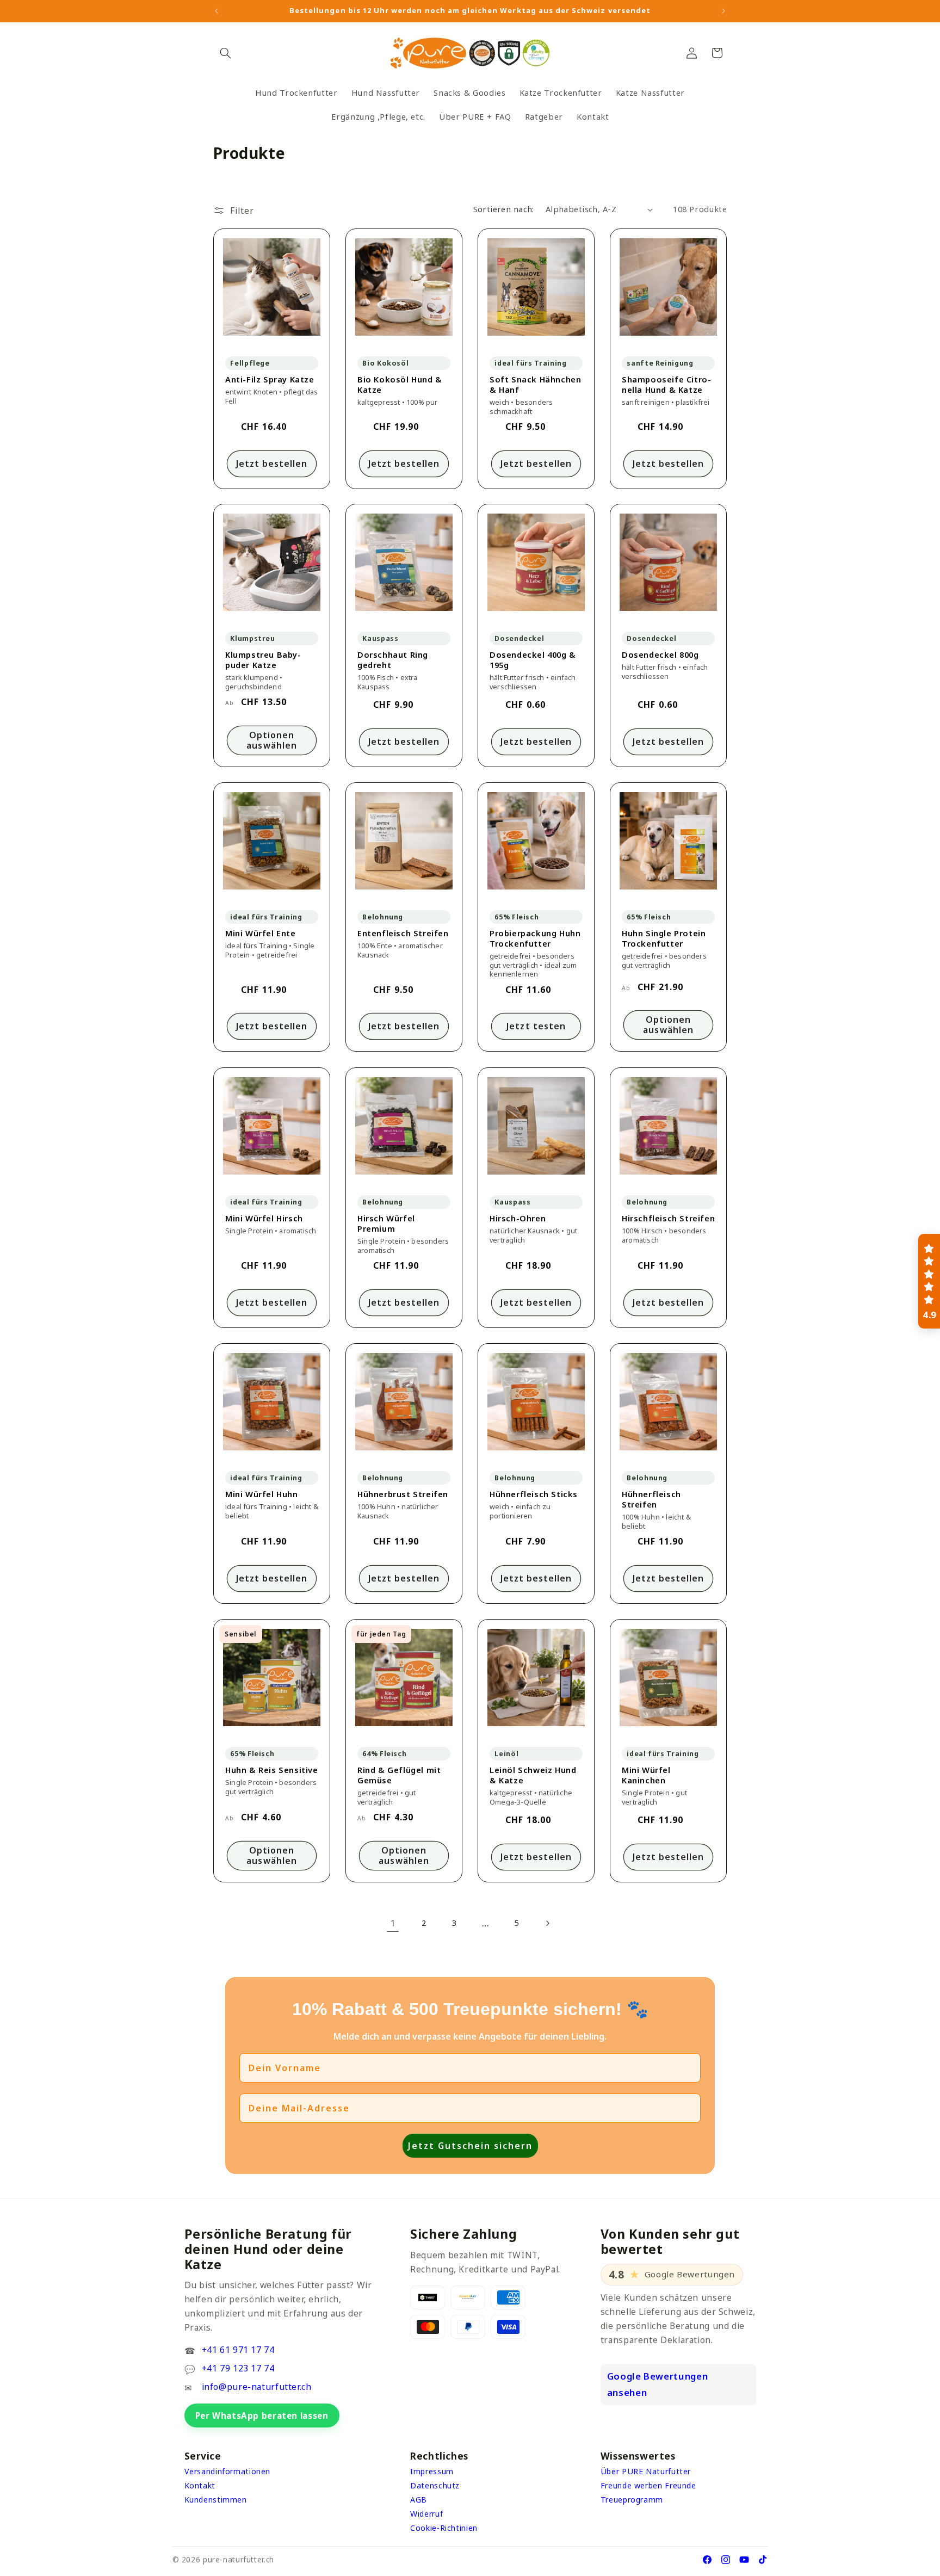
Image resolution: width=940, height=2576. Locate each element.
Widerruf (426, 2514)
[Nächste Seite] (547, 1923)
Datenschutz (435, 2485)
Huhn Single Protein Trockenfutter (664, 939)
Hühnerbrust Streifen (403, 1494)
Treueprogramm (632, 2500)
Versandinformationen (228, 2471)
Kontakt (200, 2485)
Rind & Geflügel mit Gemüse (399, 1775)
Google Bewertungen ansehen (657, 2384)
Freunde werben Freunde (648, 2485)
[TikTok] (763, 2560)
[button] (226, 53)
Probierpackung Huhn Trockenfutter (535, 939)
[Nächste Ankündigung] (723, 11)
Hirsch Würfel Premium (386, 1224)
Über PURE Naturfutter (646, 2471)
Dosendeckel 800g (660, 655)
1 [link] (393, 1923)
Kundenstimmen (216, 2500)
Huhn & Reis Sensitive (272, 1770)
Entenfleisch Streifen (403, 934)
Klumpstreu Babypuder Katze (263, 660)
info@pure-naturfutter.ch (257, 2387)
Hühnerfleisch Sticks (534, 1494)
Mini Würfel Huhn (262, 1494)
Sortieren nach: (504, 209)
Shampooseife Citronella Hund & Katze (666, 385)
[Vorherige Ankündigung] (217, 11)
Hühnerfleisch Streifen (651, 1499)
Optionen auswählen (271, 740)
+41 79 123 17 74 (238, 2368)
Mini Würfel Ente (261, 934)
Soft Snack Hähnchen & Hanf (535, 385)
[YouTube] (744, 2560)
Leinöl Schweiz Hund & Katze (533, 1775)
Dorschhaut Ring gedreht (393, 660)
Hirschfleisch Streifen (668, 1218)
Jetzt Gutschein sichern (470, 2146)
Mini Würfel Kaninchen (646, 1775)
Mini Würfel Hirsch (264, 1218)
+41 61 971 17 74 (238, 2350)
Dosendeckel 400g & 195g (533, 660)
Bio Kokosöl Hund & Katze (400, 385)
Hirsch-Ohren (518, 1218)
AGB (419, 2500)
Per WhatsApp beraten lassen (262, 2416)
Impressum (432, 2471)
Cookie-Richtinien (444, 2528)
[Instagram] (726, 2560)
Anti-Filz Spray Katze (270, 379)
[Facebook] (707, 2560)
